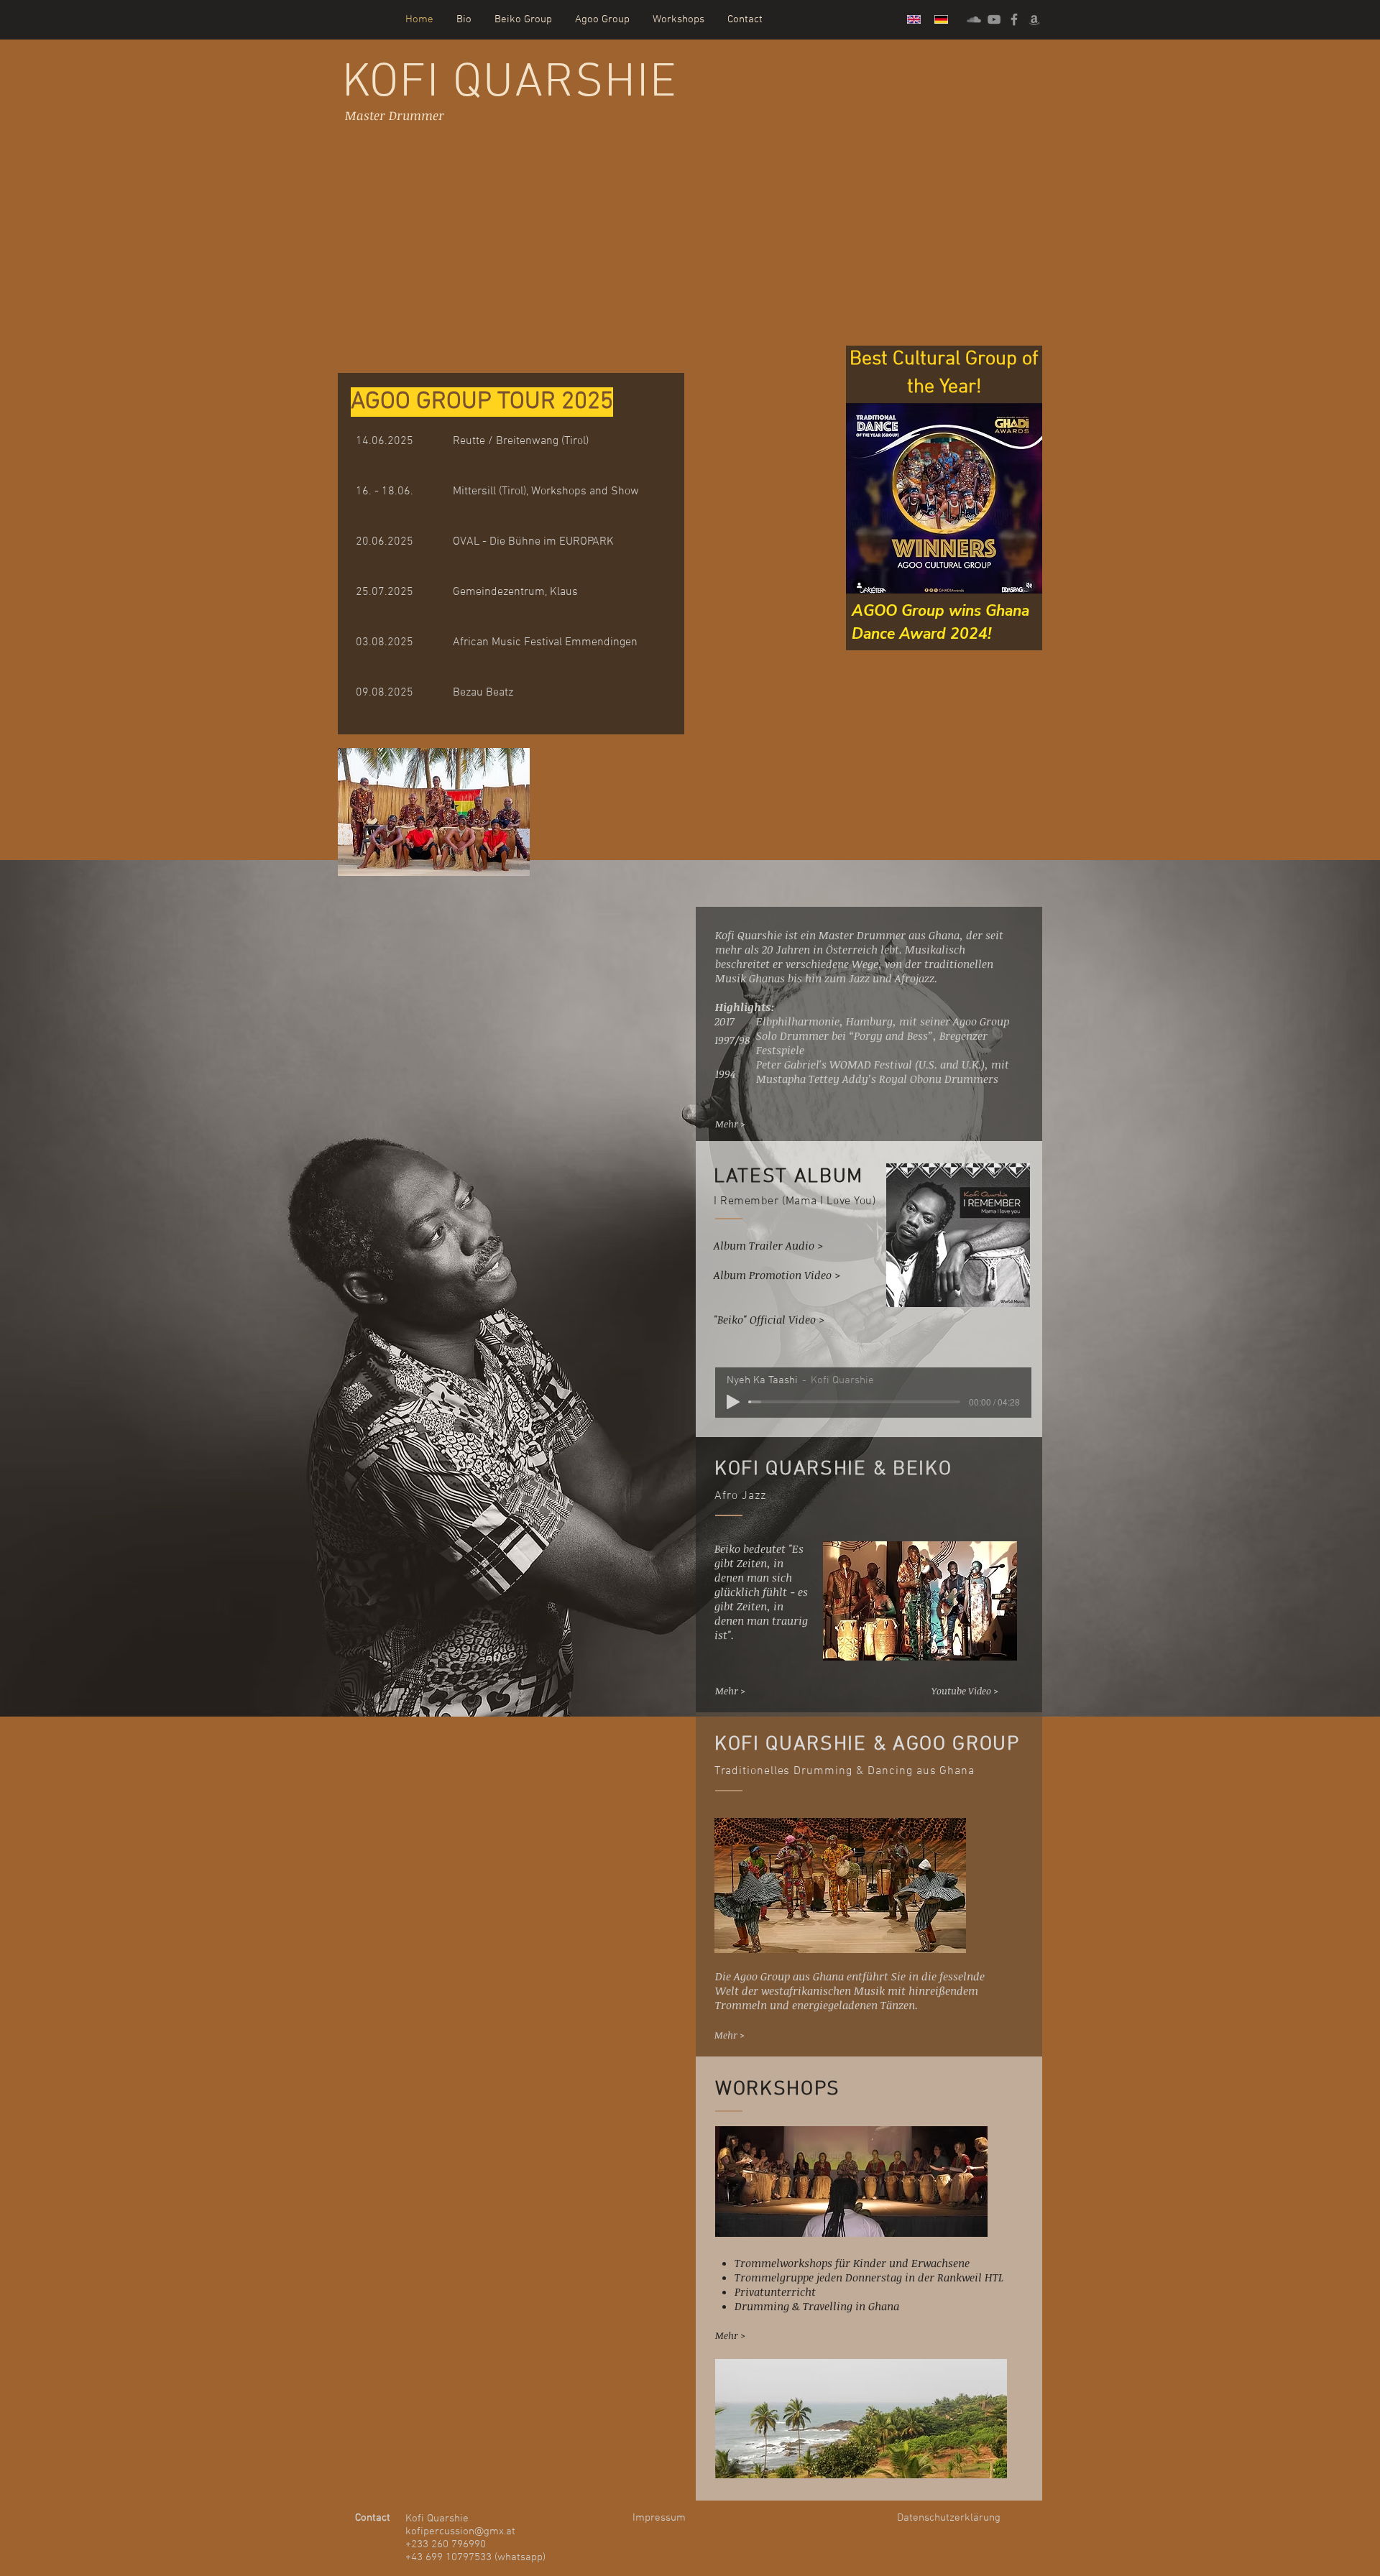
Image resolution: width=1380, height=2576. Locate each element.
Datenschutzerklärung (949, 2518)
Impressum (659, 2518)
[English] (910, 19)
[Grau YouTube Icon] (994, 19)
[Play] (733, 1402)
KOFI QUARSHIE (510, 84)
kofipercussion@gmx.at (460, 2531)
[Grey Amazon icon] (1034, 19)
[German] (937, 19)
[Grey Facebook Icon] (1014, 19)
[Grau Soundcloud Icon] (974, 19)
